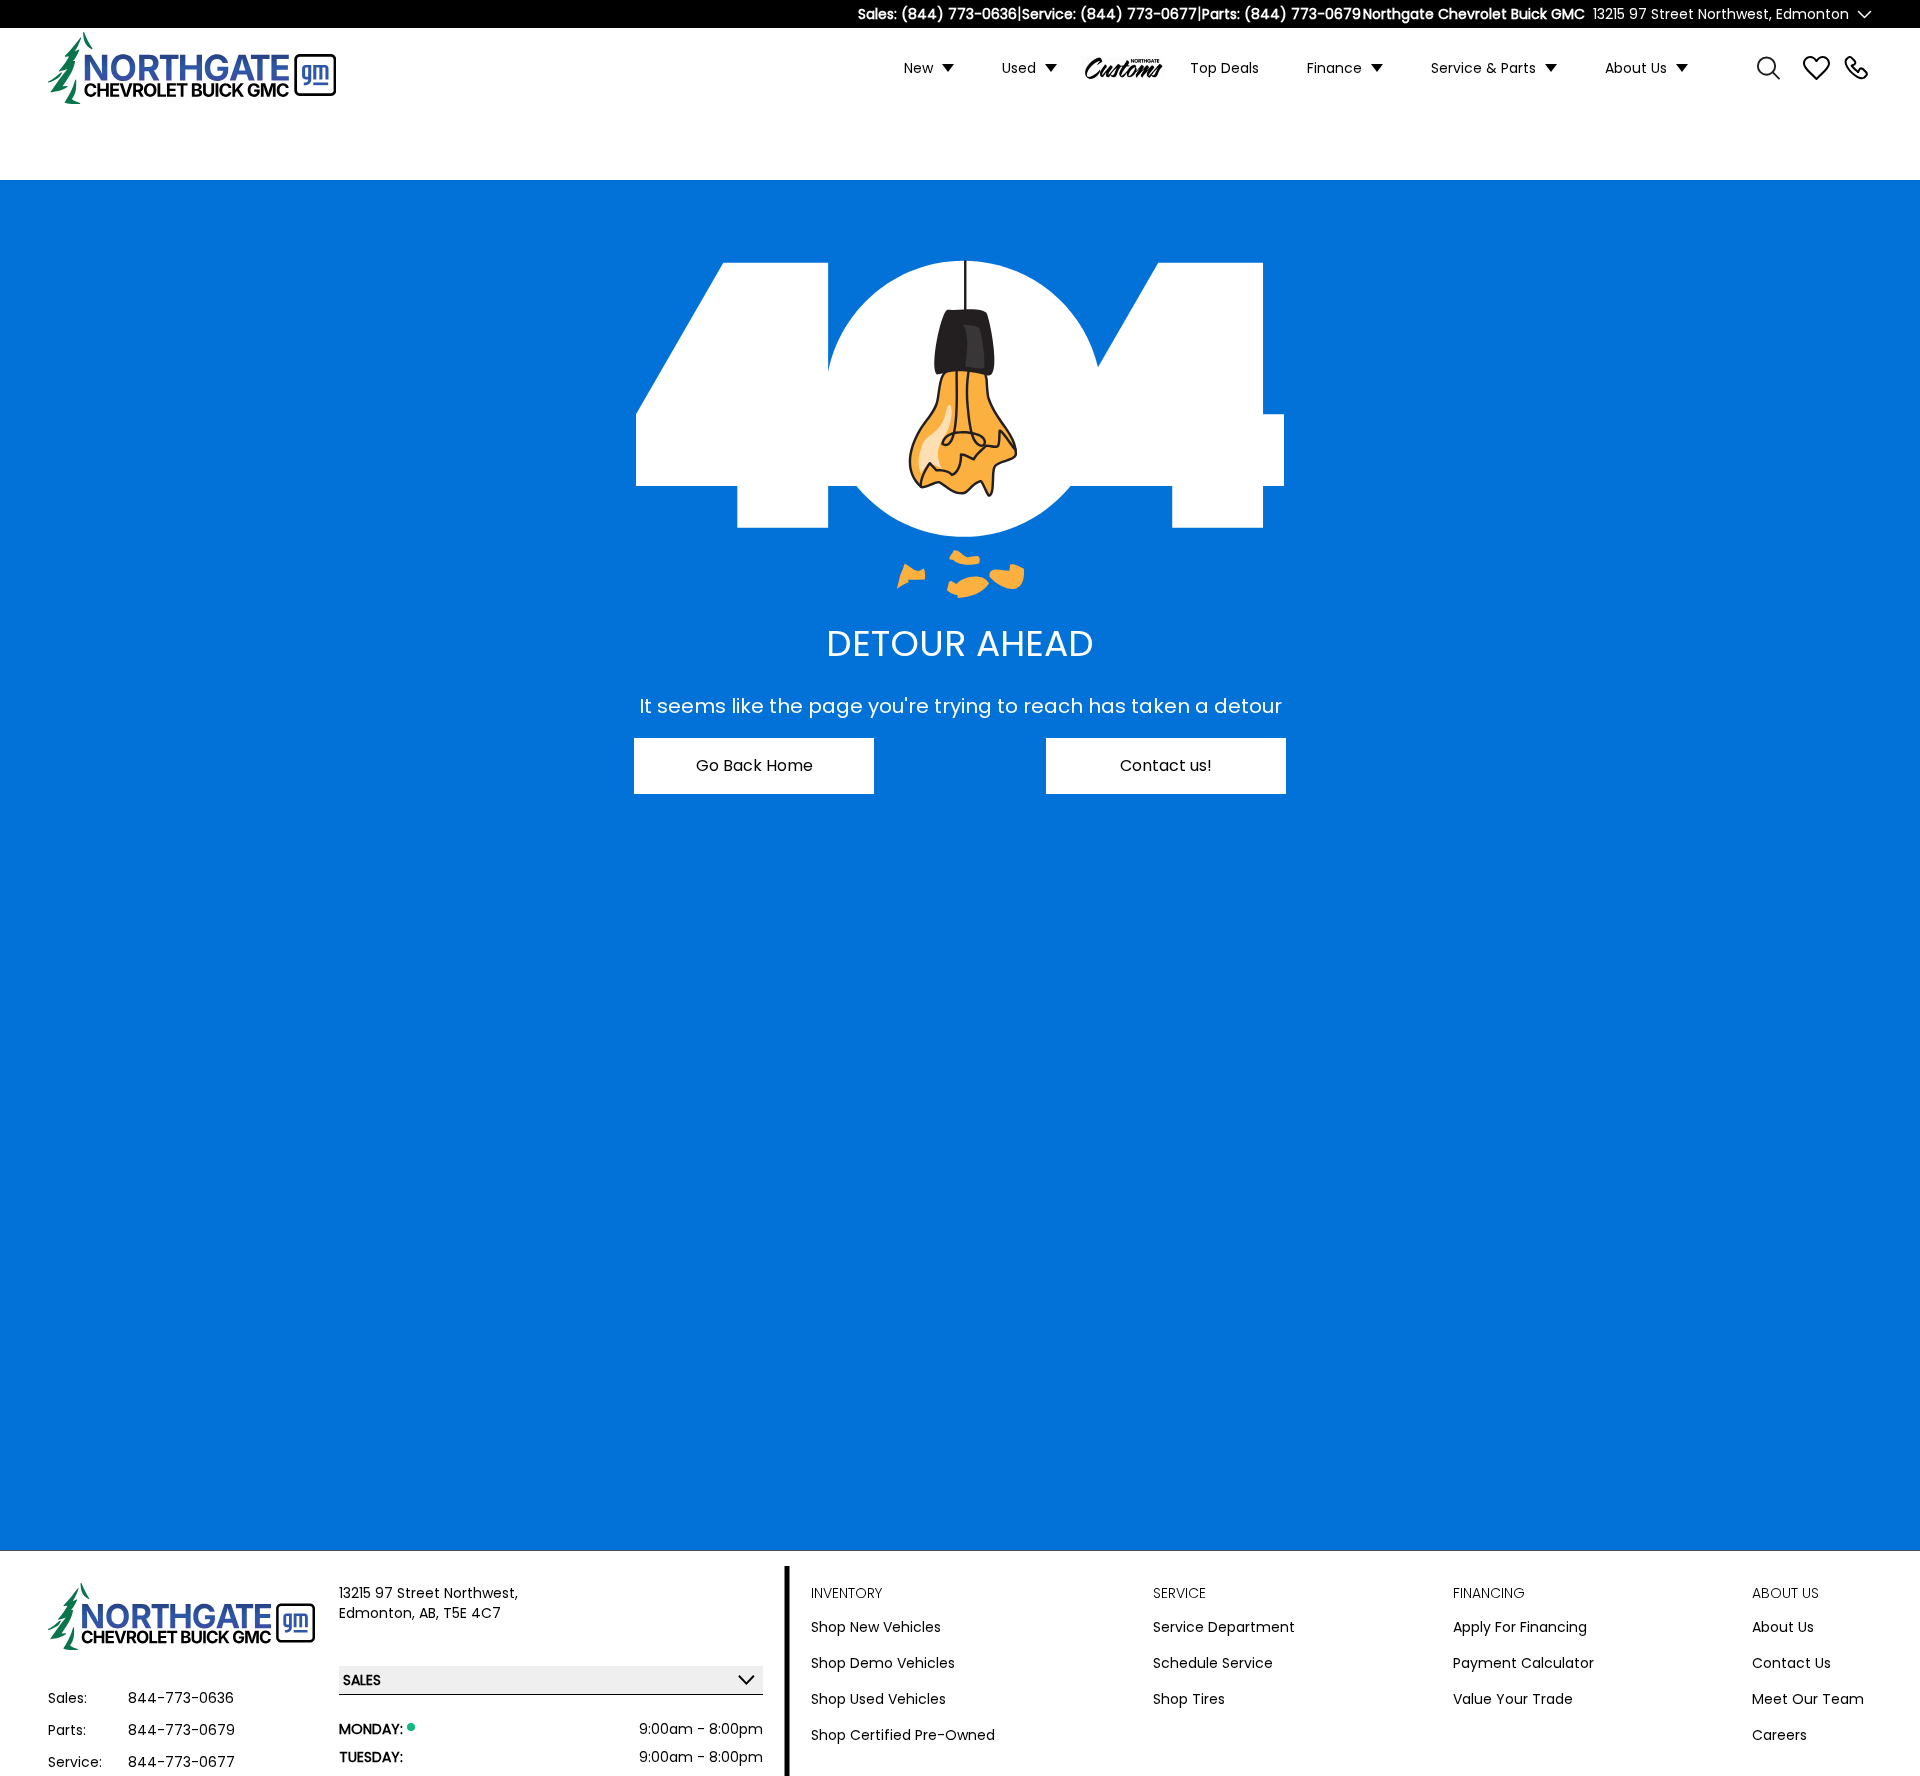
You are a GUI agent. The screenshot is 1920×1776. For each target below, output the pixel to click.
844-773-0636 (181, 1698)
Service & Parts (1483, 68)
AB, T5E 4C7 (460, 1613)
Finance (1334, 68)
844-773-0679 (181, 1730)
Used (1019, 68)
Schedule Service (1213, 1663)
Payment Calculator (1523, 1663)
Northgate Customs (1123, 68)
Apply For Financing (1520, 1627)
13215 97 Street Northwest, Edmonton (1721, 14)
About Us (1636, 68)
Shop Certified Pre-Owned (903, 1735)
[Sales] (1856, 68)
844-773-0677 (181, 1762)
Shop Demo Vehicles (883, 1663)
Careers (1779, 1735)
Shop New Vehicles (876, 1627)
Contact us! (1166, 765)
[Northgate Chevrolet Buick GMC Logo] (208, 68)
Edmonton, (379, 1613)
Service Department (1224, 1627)
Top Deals (1224, 68)
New (918, 68)
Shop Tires (1189, 1699)
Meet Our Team (1808, 1699)
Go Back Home (754, 765)
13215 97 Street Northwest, (428, 1593)
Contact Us (1791, 1663)
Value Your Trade (1513, 1699)
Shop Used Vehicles (878, 1699)
